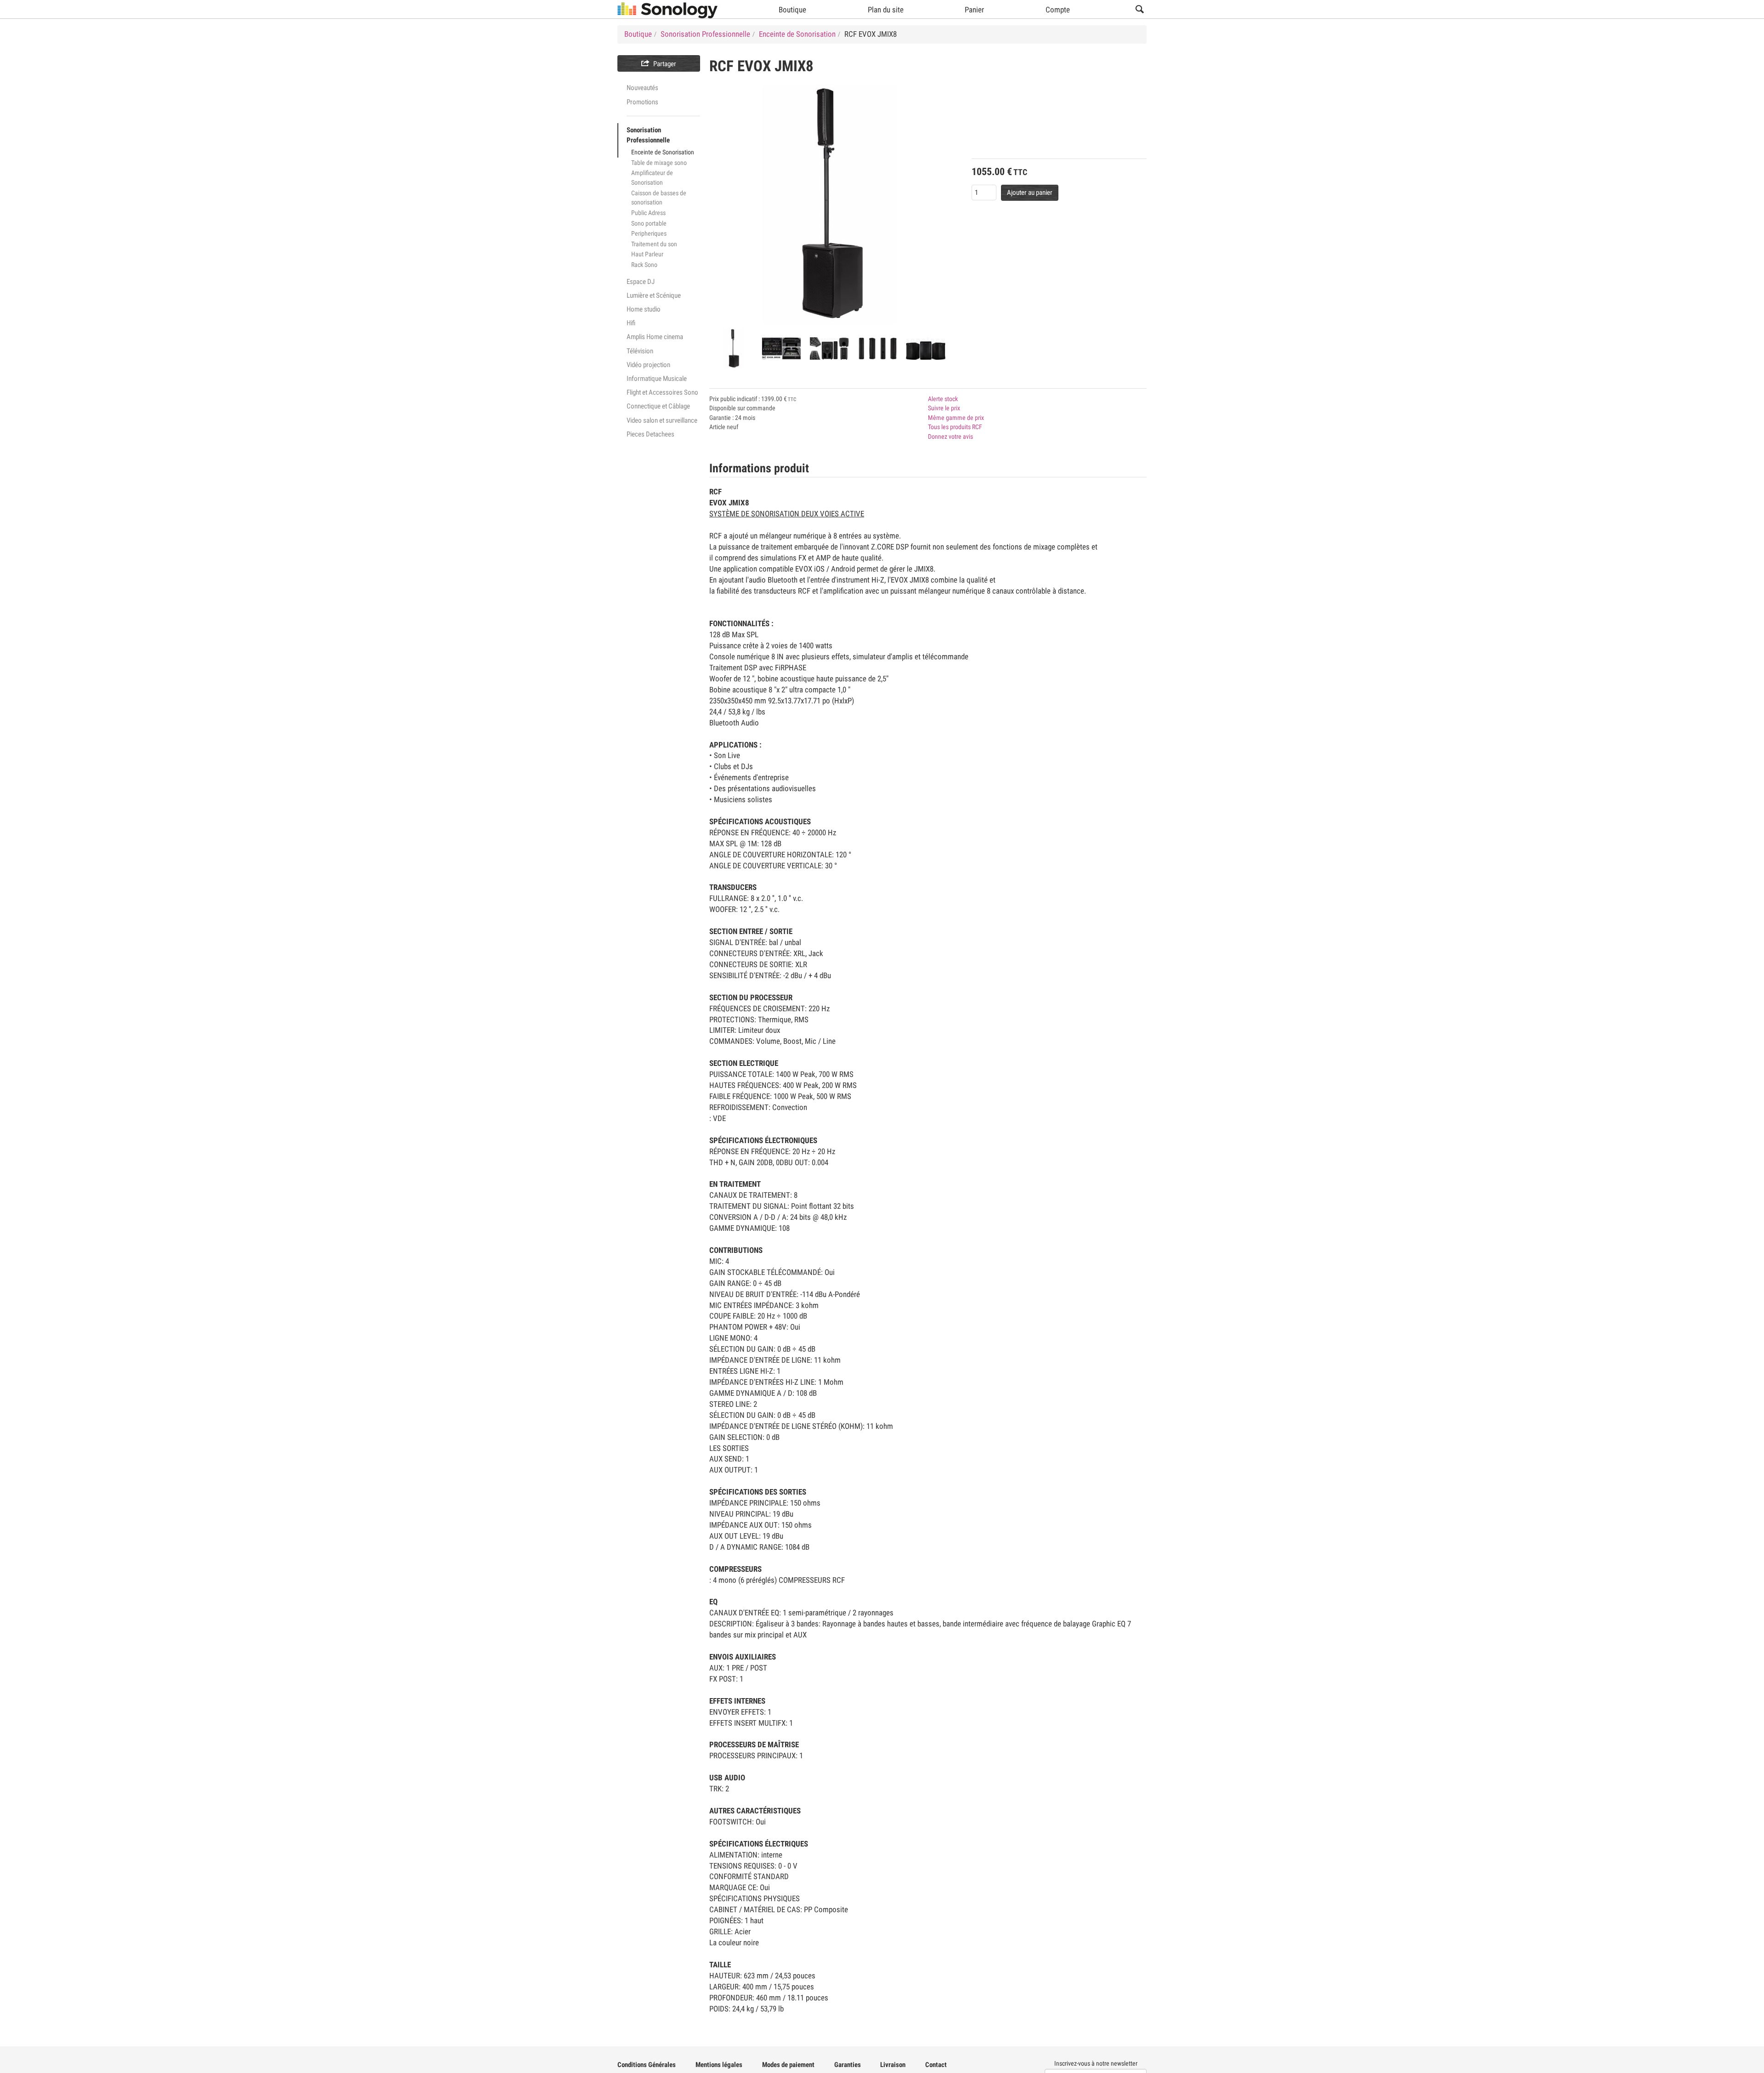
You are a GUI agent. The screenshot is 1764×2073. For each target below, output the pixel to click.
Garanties (848, 2065)
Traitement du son (654, 244)
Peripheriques (649, 233)
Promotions (642, 102)
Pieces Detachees (650, 434)
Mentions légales (719, 2065)
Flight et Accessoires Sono (662, 392)
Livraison (893, 2065)
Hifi (631, 323)
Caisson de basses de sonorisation (659, 198)
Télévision (640, 351)
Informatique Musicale (657, 379)
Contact (936, 2065)
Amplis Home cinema (655, 337)
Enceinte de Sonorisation (663, 152)
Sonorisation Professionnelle (648, 135)
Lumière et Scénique (654, 295)
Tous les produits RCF (955, 427)
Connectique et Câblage (658, 406)
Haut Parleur (647, 254)
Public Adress (648, 213)
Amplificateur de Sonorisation (652, 178)
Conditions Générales (647, 2065)
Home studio (644, 309)
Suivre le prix (944, 408)
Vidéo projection (648, 365)
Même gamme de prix (956, 418)
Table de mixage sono (659, 163)
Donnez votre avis (950, 436)
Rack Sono (644, 265)
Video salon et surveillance (662, 420)
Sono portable (649, 223)
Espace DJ (641, 282)
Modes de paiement (788, 2065)
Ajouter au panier (1030, 193)
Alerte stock (943, 399)
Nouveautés (642, 88)
